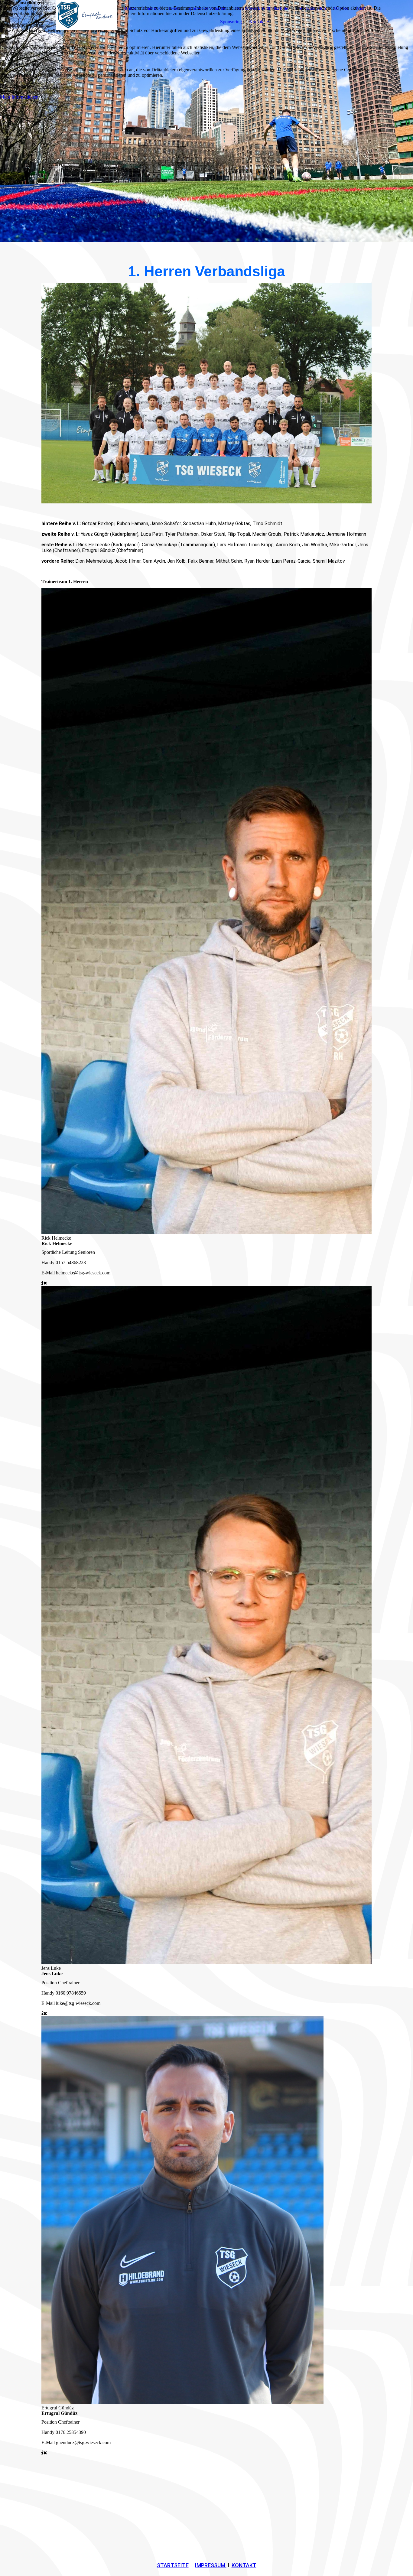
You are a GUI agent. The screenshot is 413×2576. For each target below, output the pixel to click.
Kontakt (257, 22)
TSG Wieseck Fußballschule (261, 8)
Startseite (173, 2565)
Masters (341, 8)
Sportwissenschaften (207, 8)
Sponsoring (231, 22)
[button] (207, 81)
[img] (79, 15)
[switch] (3, 36)
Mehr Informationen (19, 97)
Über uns (152, 8)
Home (130, 8)
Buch (360, 8)
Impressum (211, 2565)
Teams (174, 8)
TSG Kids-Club (311, 8)
